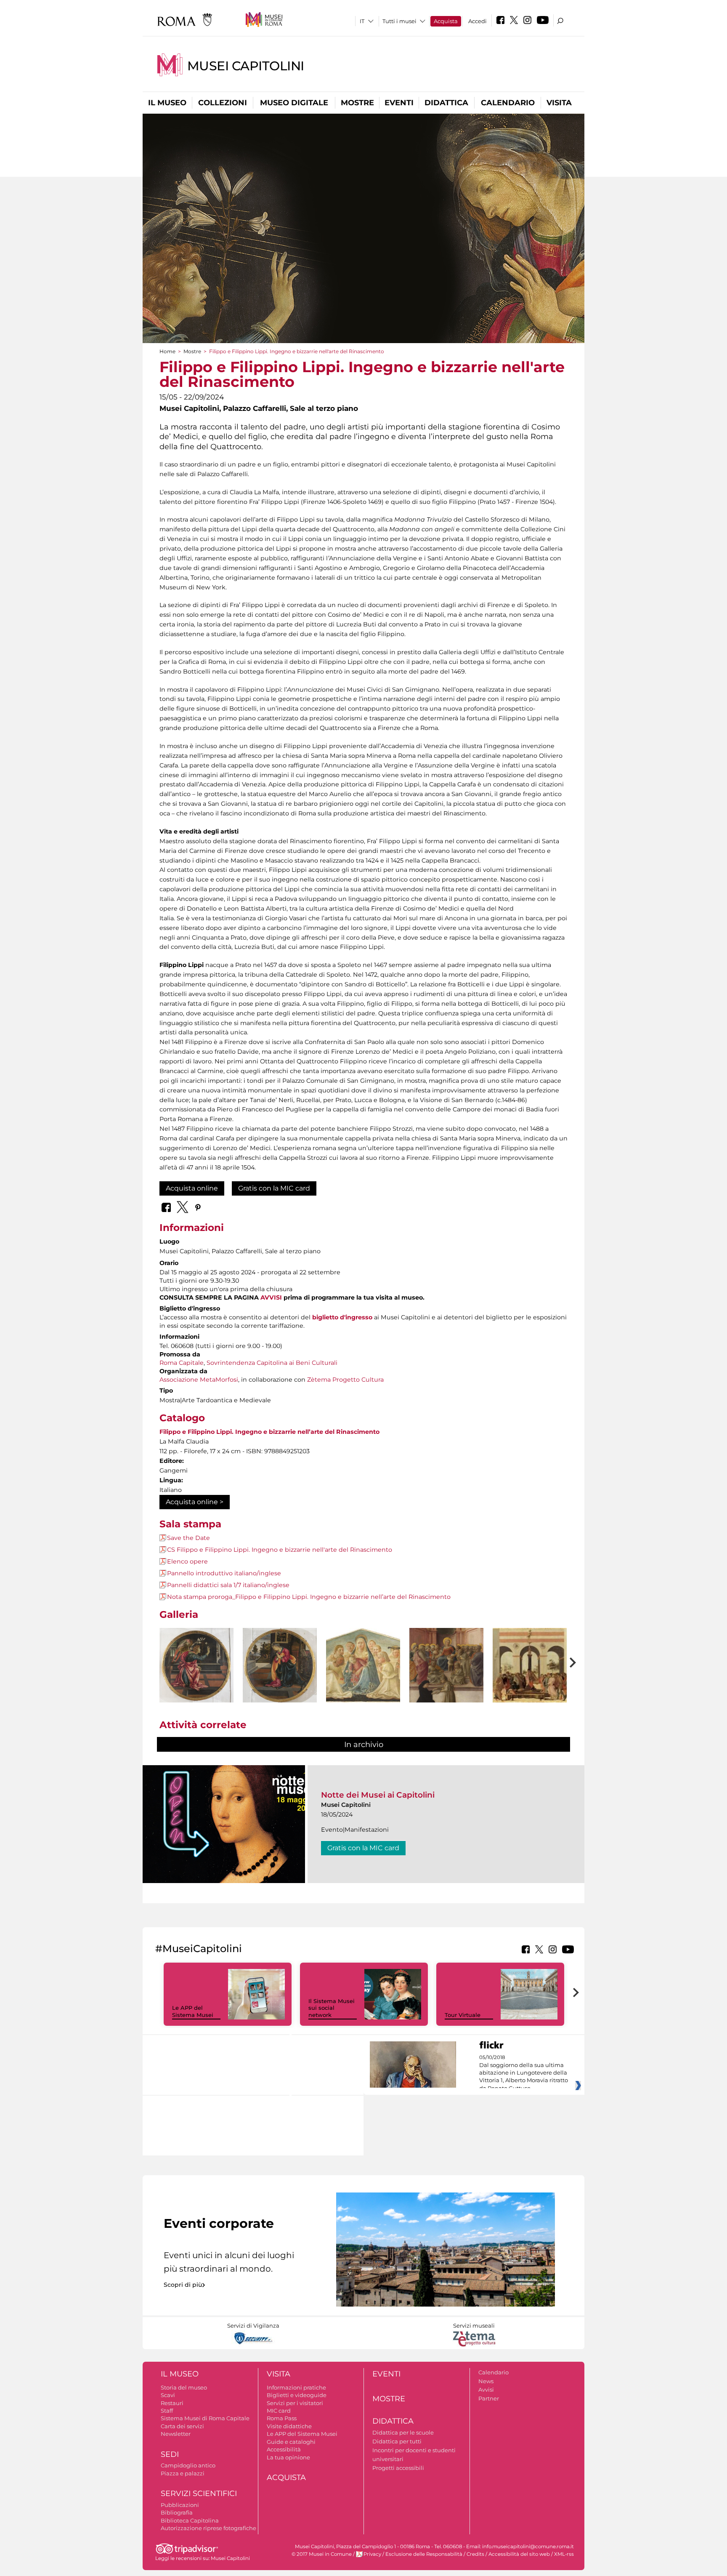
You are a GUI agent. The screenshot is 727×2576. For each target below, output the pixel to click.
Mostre (357, 103)
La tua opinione (288, 2457)
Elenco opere (187, 1561)
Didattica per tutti (397, 2441)
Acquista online (192, 1188)
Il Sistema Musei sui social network (332, 2008)
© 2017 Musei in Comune (322, 2554)
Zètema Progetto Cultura (345, 1380)
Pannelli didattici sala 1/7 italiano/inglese (228, 1585)
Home (167, 351)
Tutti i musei (399, 21)
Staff (167, 2411)
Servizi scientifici (199, 2493)
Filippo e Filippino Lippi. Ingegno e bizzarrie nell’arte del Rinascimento (269, 1432)
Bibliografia (177, 2512)
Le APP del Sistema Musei (193, 2011)
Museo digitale (294, 103)
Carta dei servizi (182, 2426)
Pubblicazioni (180, 2505)
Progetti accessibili (398, 2468)
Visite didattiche (289, 2426)
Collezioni (223, 103)
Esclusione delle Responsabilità (424, 2554)
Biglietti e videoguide (297, 2395)
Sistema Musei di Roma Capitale (205, 2418)
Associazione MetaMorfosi (199, 1380)
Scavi (168, 2395)
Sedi (170, 2454)
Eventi (399, 103)
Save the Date (188, 1538)
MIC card (279, 2411)
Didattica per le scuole (403, 2432)
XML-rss (564, 2554)
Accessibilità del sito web (519, 2554)
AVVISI (271, 1297)
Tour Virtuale (463, 2015)
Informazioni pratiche (296, 2387)
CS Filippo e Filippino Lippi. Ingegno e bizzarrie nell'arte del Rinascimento (280, 1550)
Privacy (372, 2554)
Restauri (172, 2403)
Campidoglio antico (188, 2465)
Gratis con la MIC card (274, 1188)
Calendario (508, 103)
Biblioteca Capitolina (190, 2520)
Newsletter (176, 2434)
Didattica (446, 103)
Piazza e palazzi (183, 2473)
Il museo (167, 103)
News (486, 2381)
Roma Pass (282, 2418)
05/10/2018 (524, 2073)
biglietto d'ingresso (342, 1317)
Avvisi (486, 2390)
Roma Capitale (182, 1363)
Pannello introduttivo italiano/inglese (224, 1573)
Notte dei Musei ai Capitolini (378, 1795)
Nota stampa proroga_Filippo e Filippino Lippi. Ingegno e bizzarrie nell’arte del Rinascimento (309, 1597)
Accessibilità (284, 2449)
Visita (559, 103)
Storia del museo (184, 2387)
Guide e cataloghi (291, 2442)
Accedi (478, 21)
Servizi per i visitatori (295, 2403)
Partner (489, 2398)
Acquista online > (195, 1502)
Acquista (446, 21)
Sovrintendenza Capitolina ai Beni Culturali (272, 1363)
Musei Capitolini (246, 66)
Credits (475, 2554)
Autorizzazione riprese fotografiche (208, 2528)
